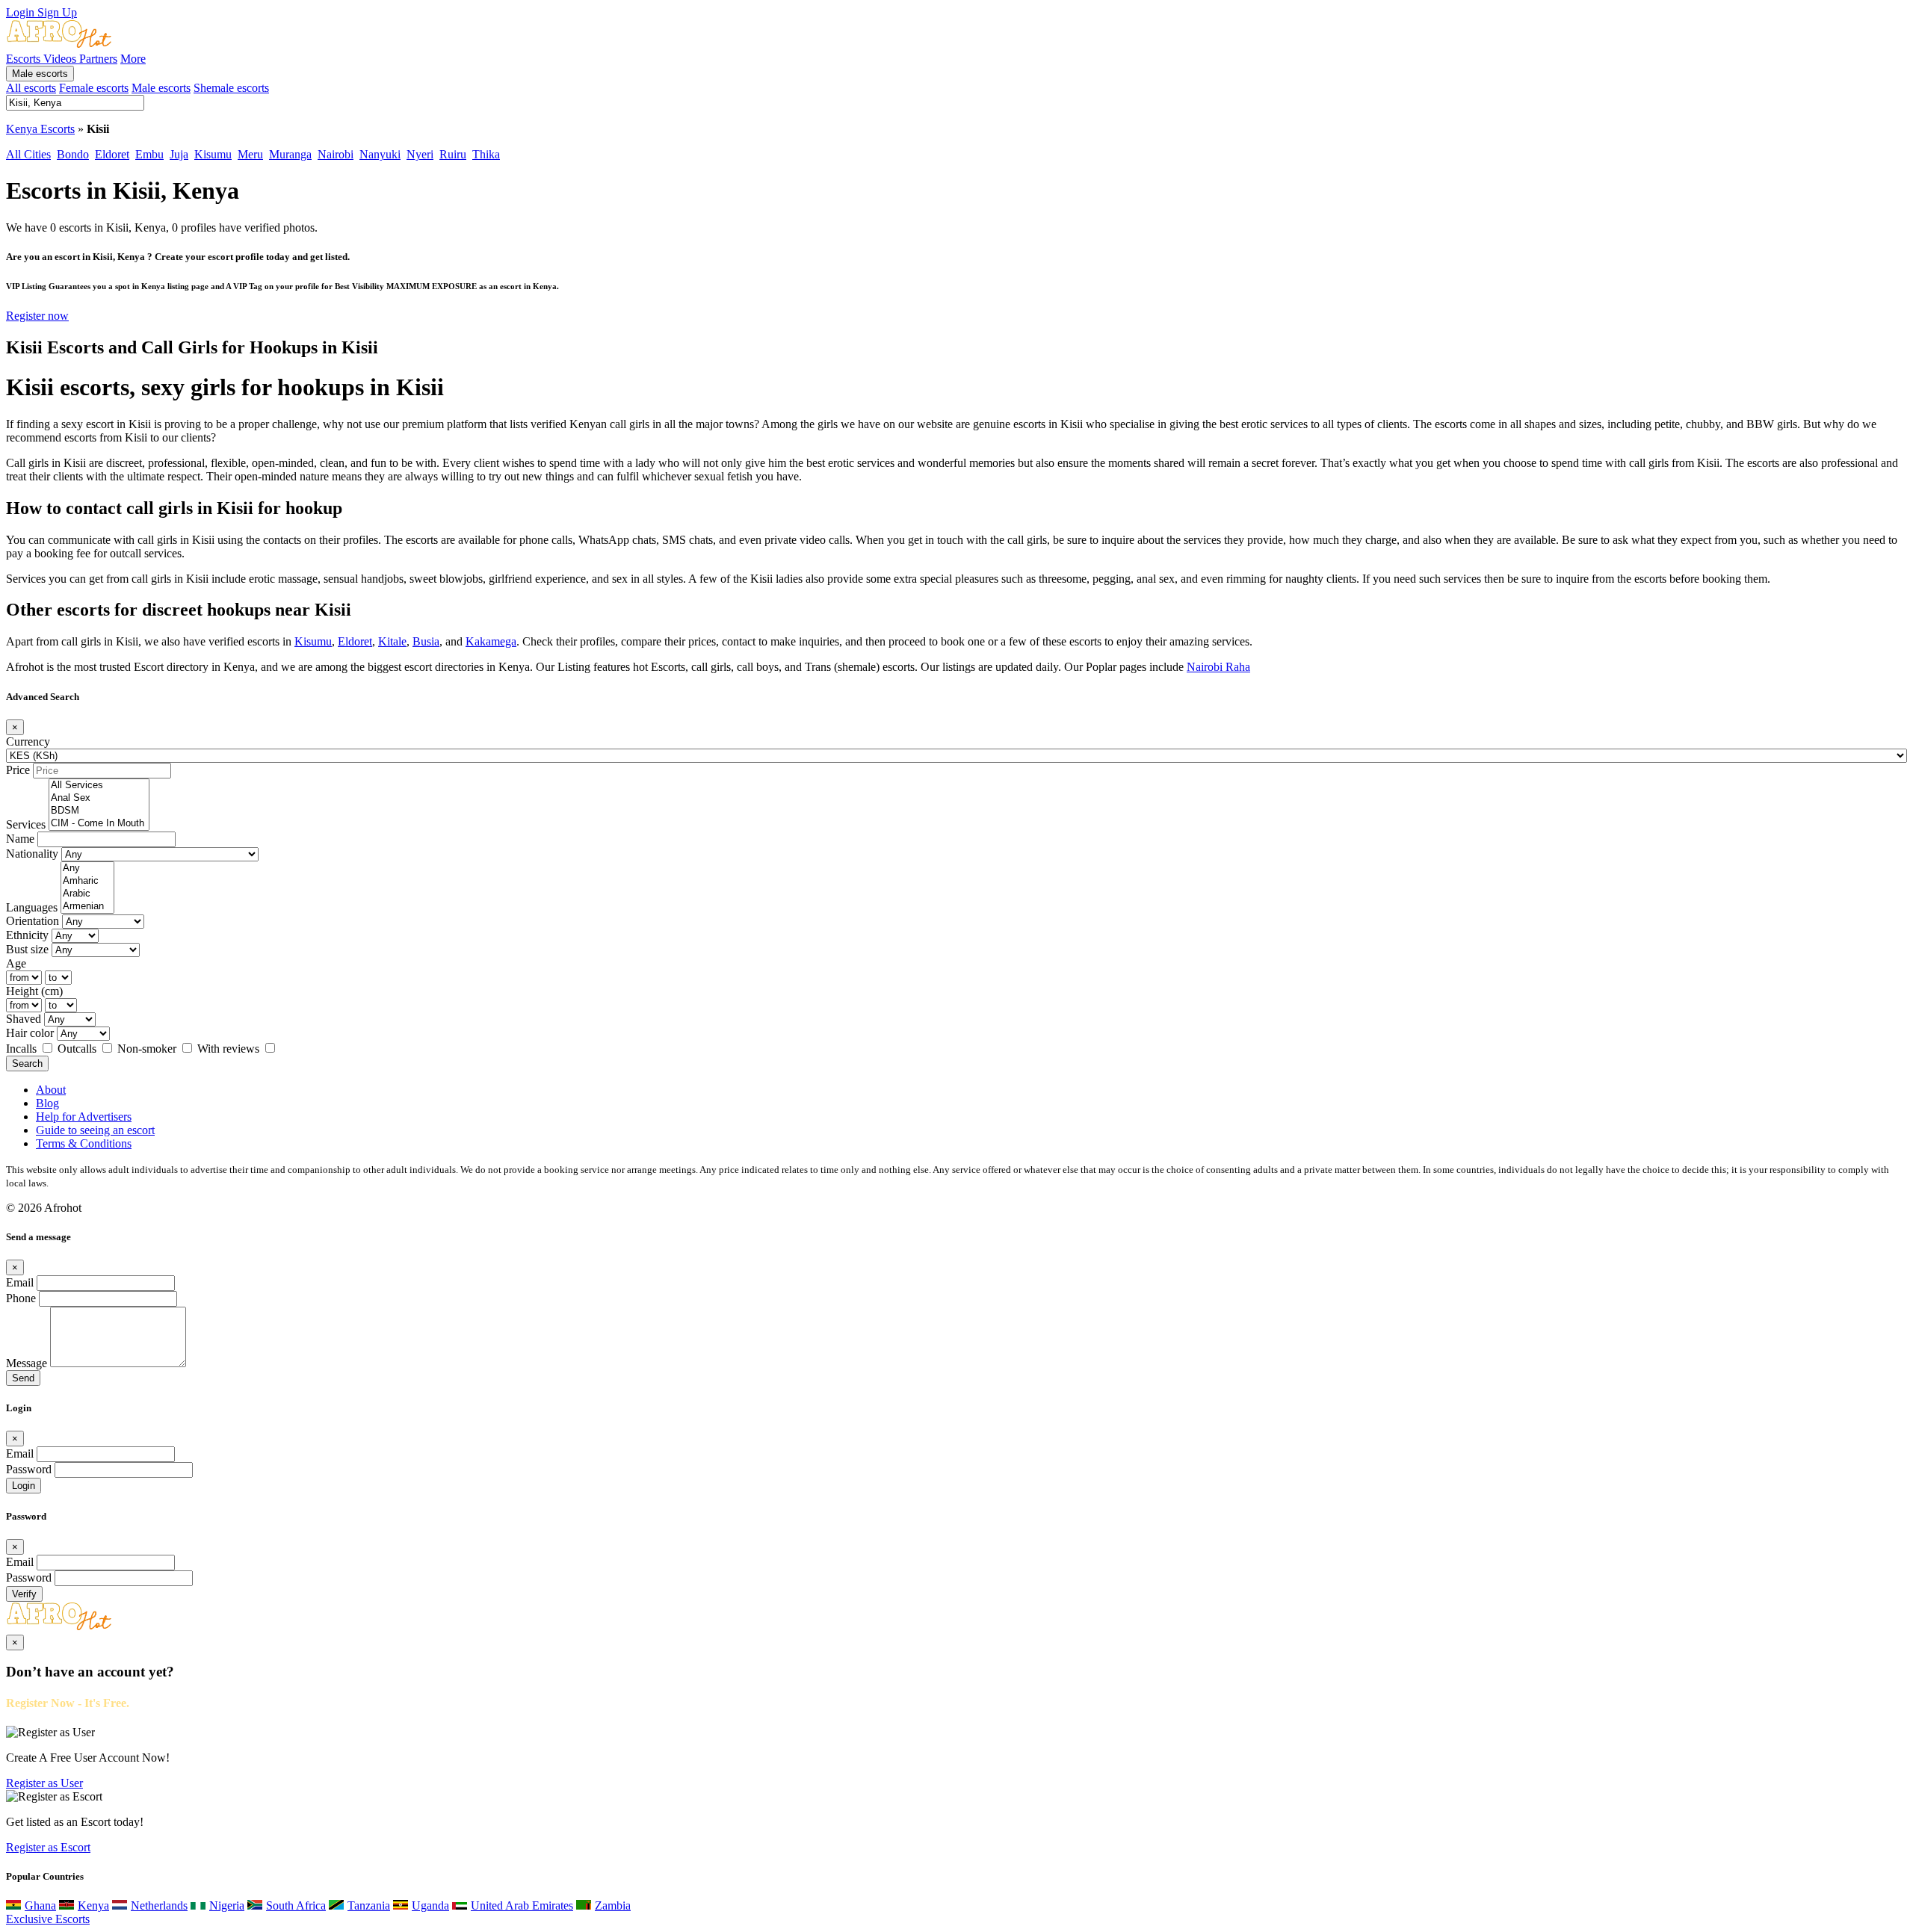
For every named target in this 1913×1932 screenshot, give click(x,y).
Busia (426, 641)
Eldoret (112, 154)
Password (29, 1469)
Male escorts (40, 74)
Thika (486, 154)
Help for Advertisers (84, 1117)
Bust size (27, 949)
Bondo (73, 154)
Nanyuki (380, 154)
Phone (21, 1298)
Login (22, 12)
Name (20, 839)
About (51, 1090)
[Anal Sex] (99, 798)
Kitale (392, 641)
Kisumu (213, 154)
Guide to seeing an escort (95, 1130)
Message (27, 1363)
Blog (47, 1103)
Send (23, 1378)
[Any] (87, 869)
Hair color (30, 1033)
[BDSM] (99, 811)
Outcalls (78, 1049)
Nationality (32, 854)
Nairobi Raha (1218, 667)
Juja (179, 154)
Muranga (290, 154)
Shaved (24, 1019)
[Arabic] (87, 894)
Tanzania (369, 1905)
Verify (24, 1594)
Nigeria (227, 1905)
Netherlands (159, 1905)
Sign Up (57, 12)
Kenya (93, 1905)
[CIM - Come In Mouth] (99, 824)
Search (27, 1063)
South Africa (296, 1905)
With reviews (230, 1049)
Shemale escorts (231, 88)
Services (26, 824)
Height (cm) (34, 991)
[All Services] (99, 786)
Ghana (40, 1905)
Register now (37, 316)
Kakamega (491, 641)
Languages (32, 907)
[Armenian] (87, 907)
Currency (28, 741)
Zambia (613, 1905)
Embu (149, 154)
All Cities (28, 154)
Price (18, 770)
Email (20, 1282)
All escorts (31, 88)
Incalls (23, 1049)
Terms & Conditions (84, 1143)
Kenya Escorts (40, 129)
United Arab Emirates (522, 1905)
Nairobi (336, 154)
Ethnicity (27, 935)
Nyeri (420, 154)
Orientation (33, 921)
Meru (250, 154)
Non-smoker (148, 1049)
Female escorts (94, 88)
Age (16, 963)
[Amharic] (87, 881)
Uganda (430, 1905)
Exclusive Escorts (48, 1919)
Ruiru (453, 154)
